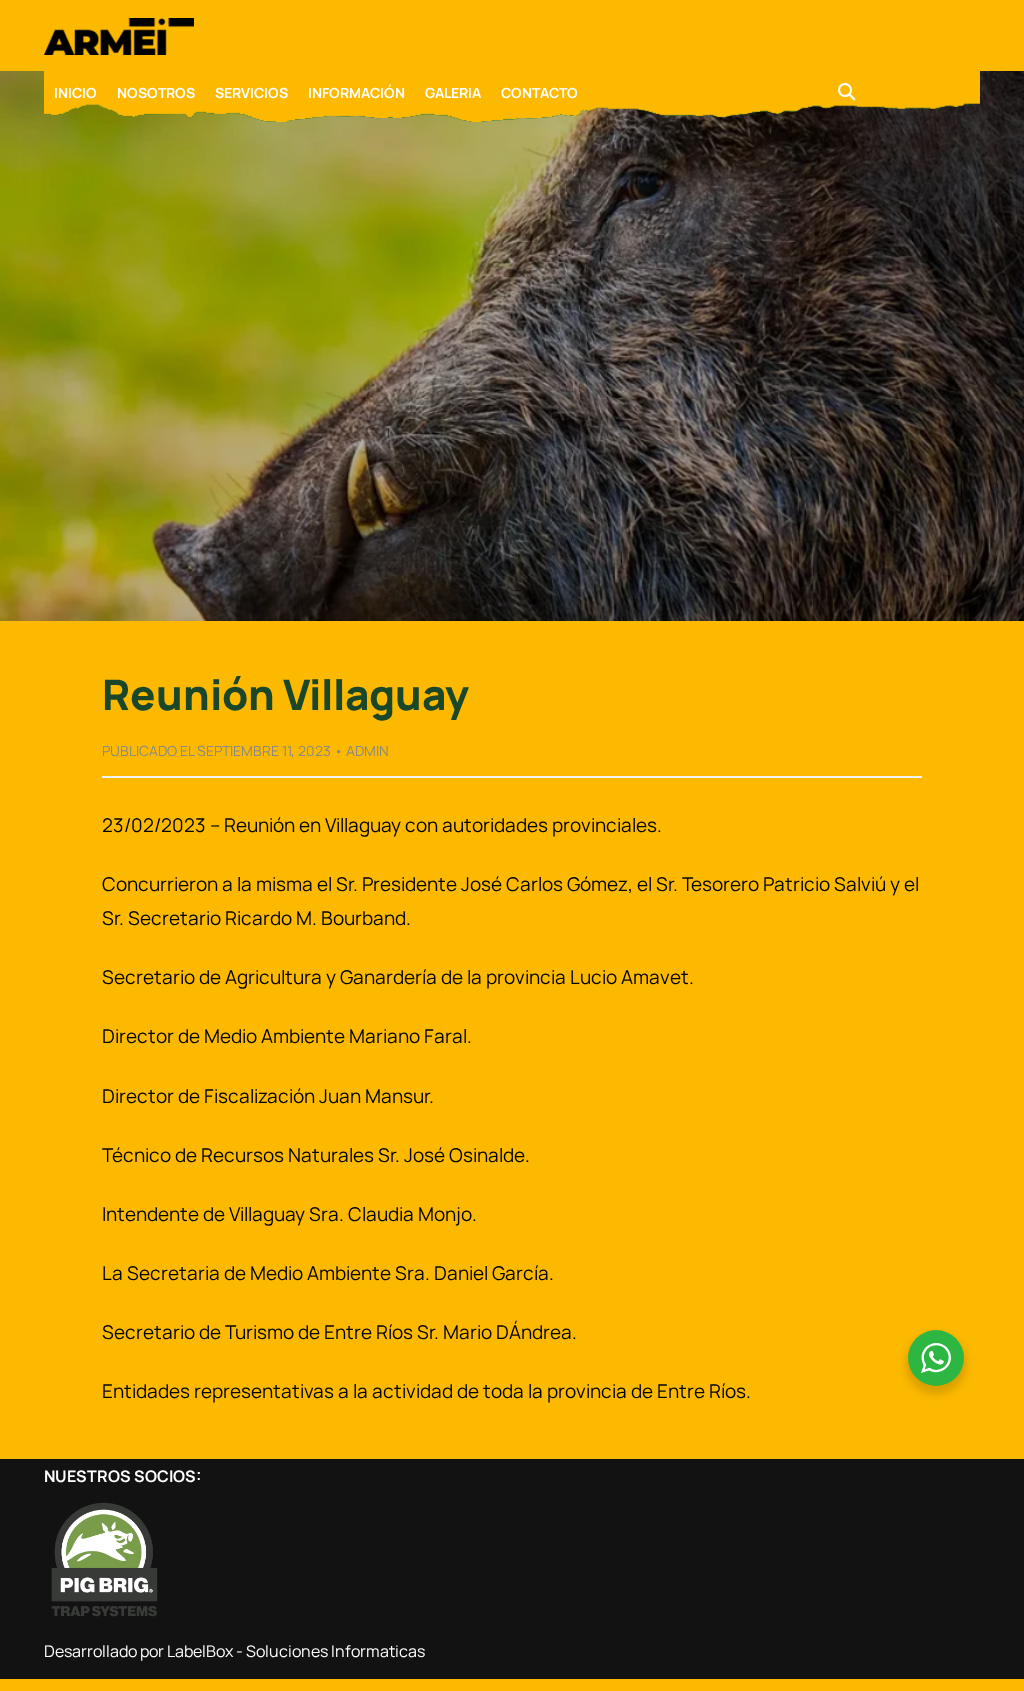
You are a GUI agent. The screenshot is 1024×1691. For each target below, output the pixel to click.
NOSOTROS (156, 92)
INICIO (75, 92)
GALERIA (453, 92)
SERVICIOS (251, 92)
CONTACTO (539, 92)
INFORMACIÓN (356, 92)
